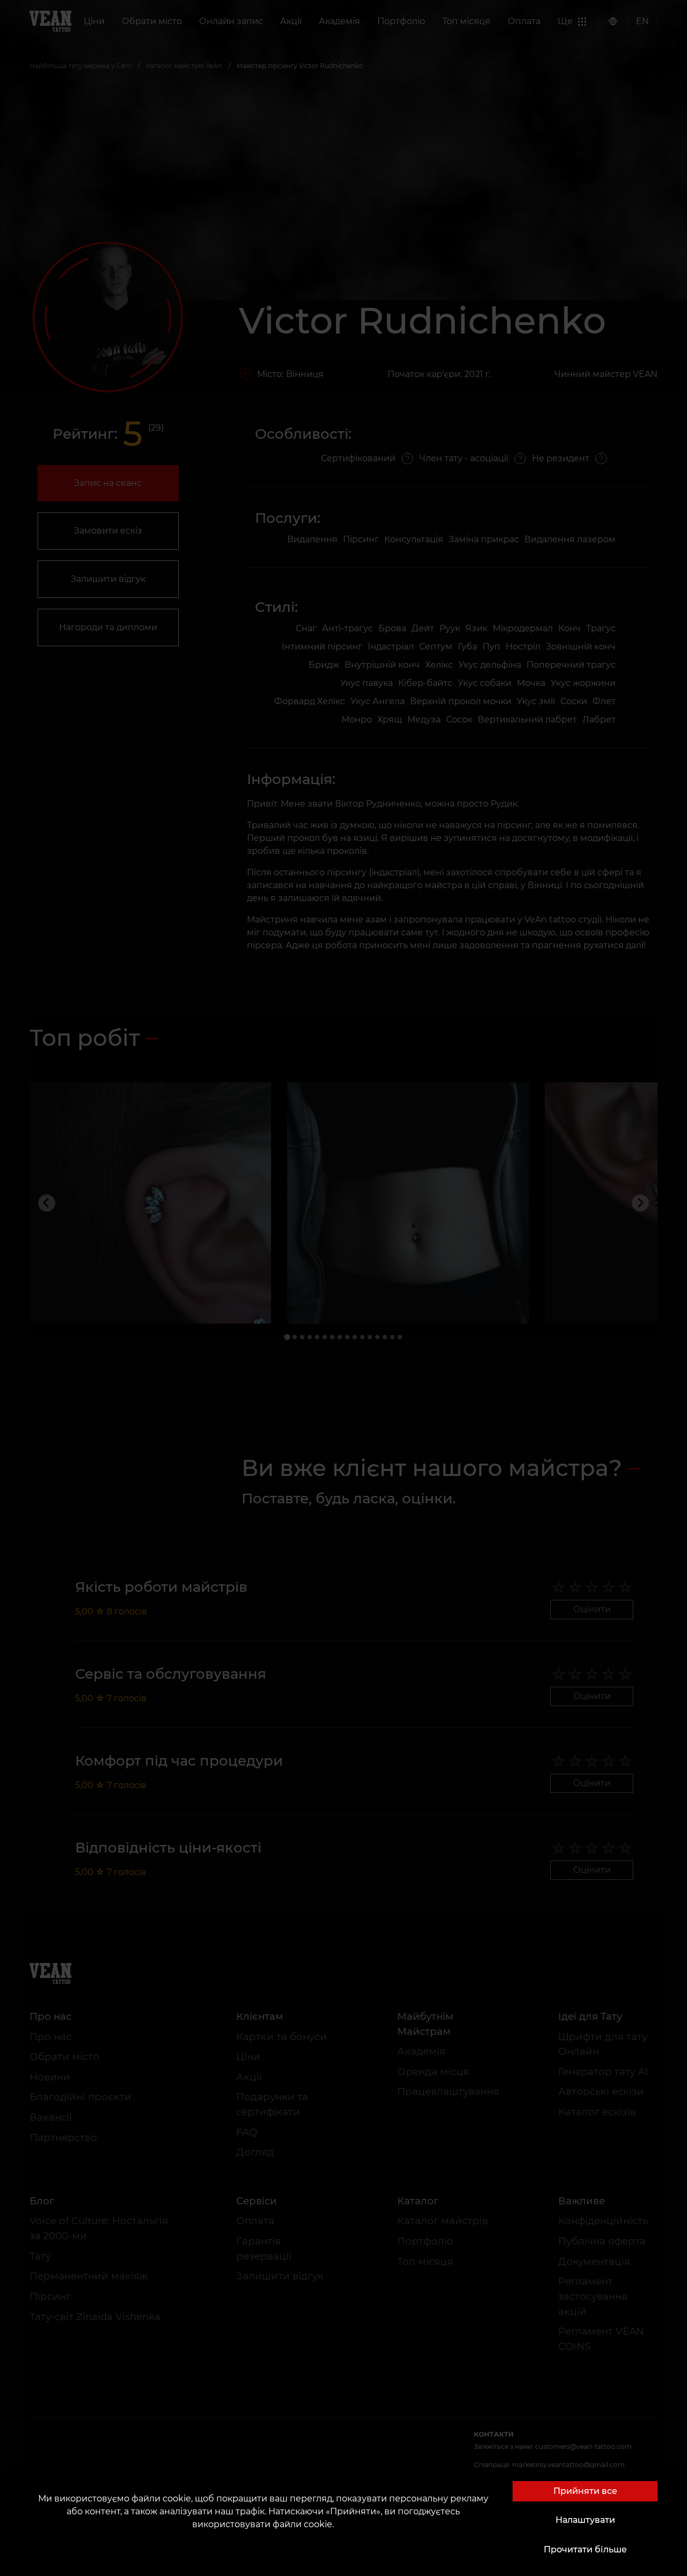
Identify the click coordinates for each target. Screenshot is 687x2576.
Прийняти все (585, 2491)
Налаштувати (585, 2520)
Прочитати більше (585, 2549)
